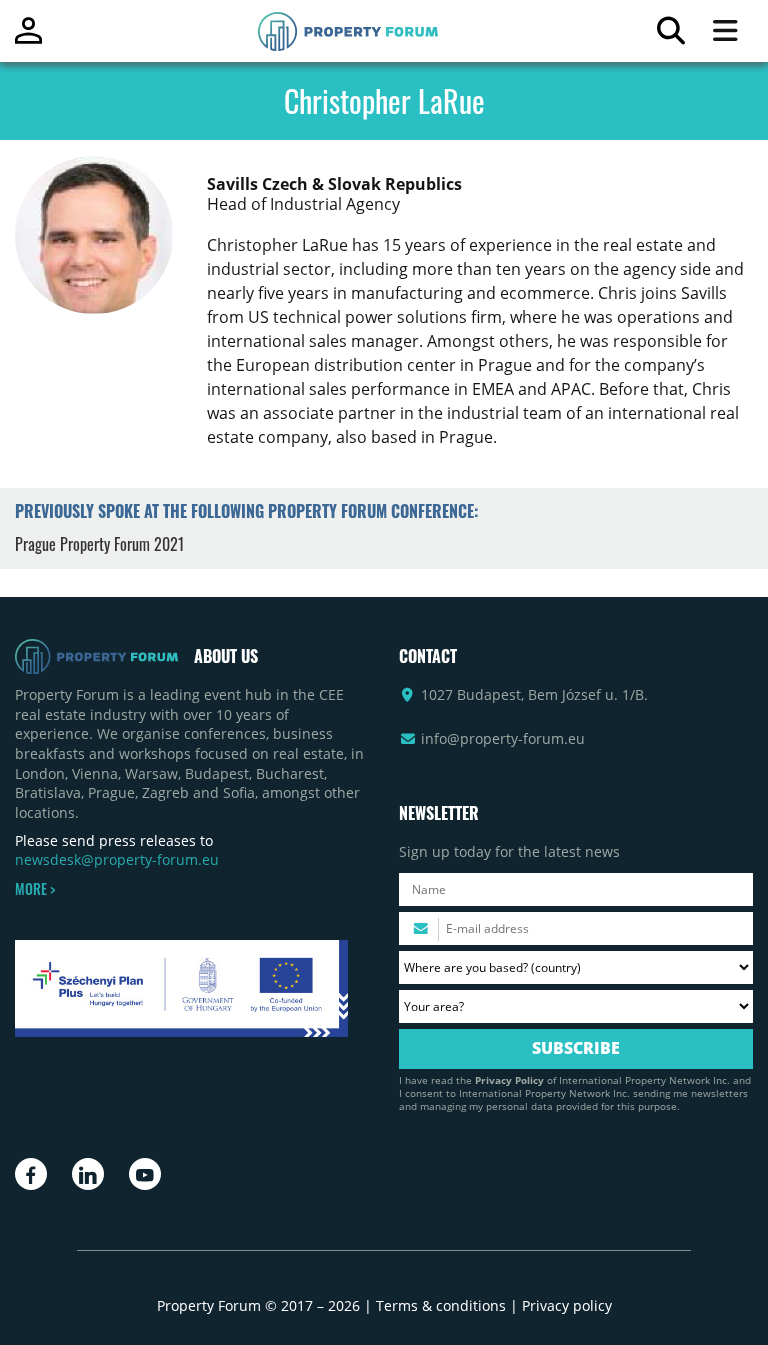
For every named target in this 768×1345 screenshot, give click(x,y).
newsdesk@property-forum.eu (117, 859)
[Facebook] (31, 1174)
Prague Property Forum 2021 (99, 544)
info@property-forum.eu (503, 738)
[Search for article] (670, 35)
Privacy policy (567, 1305)
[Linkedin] (88, 1174)
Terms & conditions (441, 1305)
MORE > (35, 889)
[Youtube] (145, 1174)
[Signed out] (28, 39)
